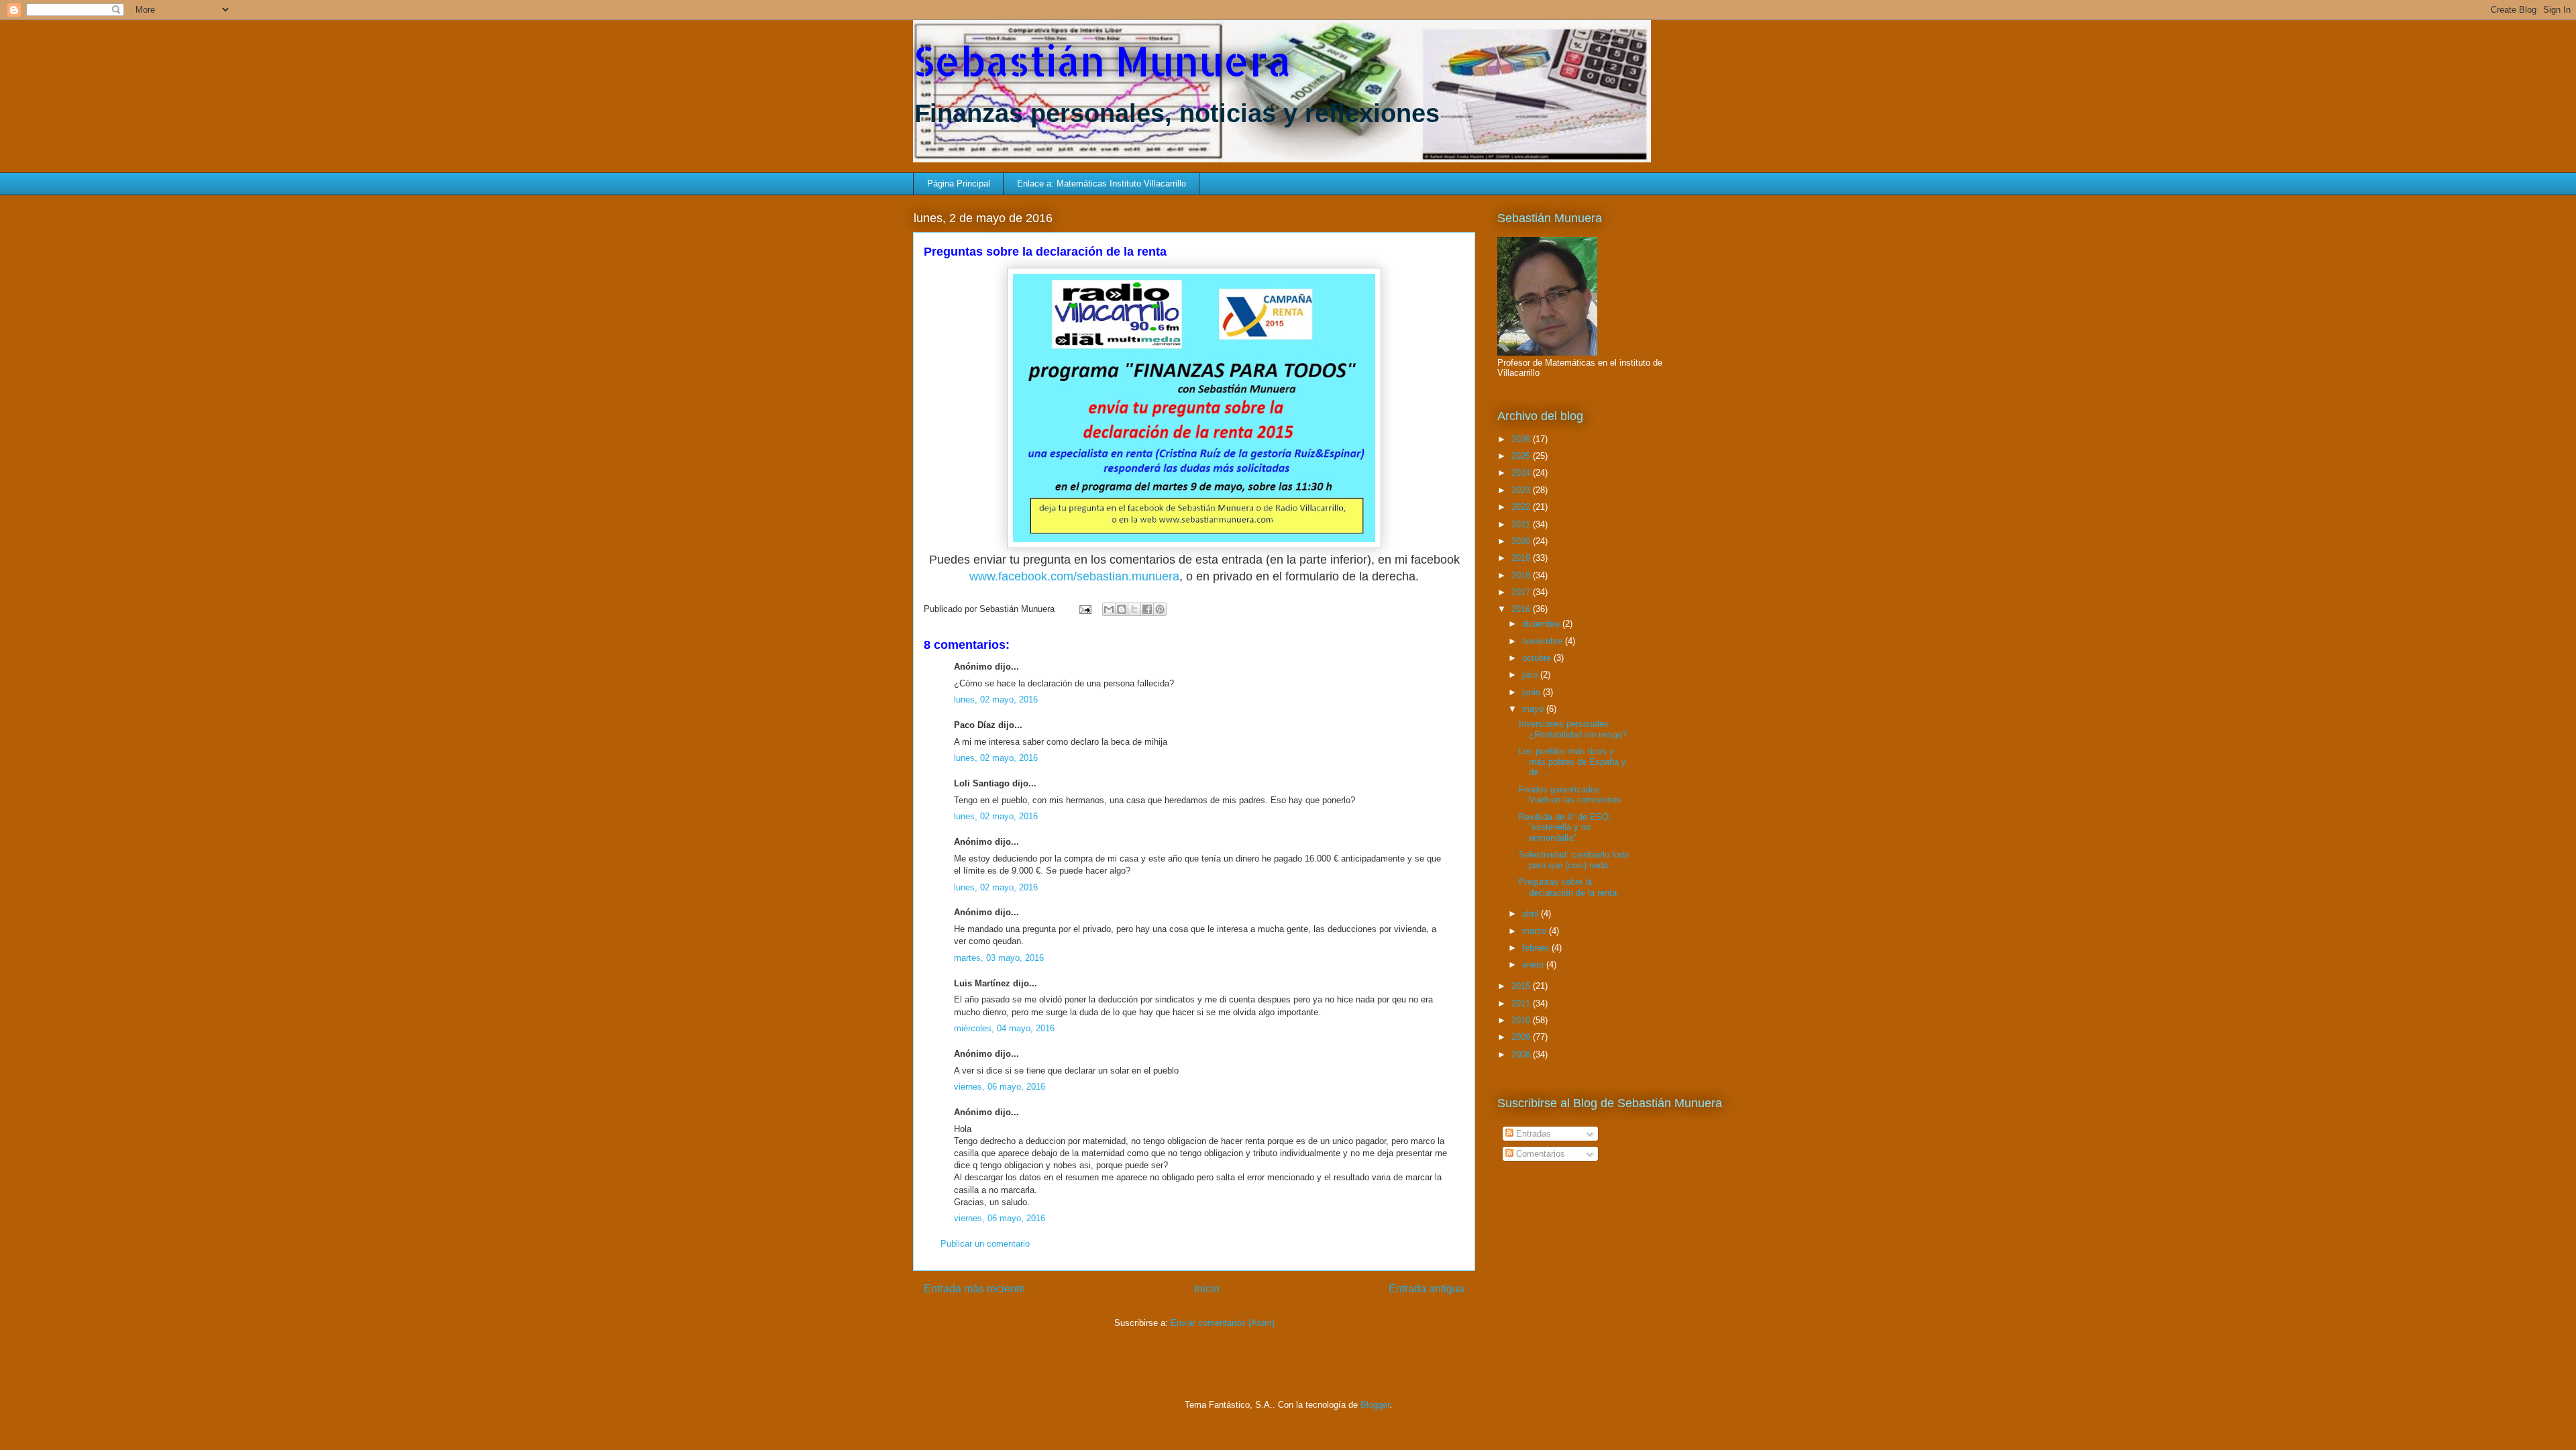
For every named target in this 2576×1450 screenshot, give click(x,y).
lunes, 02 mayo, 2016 (996, 700)
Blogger (1375, 1405)
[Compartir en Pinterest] (1160, 609)
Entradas (1532, 1134)
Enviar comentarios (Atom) (1223, 1323)
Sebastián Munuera (1102, 61)
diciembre (1542, 624)
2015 (1522, 986)
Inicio (1207, 1289)
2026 (1522, 439)
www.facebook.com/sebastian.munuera (1074, 576)
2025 (1522, 456)
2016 (1522, 609)
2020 (1522, 541)
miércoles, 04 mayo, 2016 (1004, 1028)
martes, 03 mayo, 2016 (999, 958)
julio (1531, 675)
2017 (1522, 592)
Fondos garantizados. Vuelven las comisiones (1570, 795)
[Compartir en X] (1134, 609)
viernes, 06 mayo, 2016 (1000, 1087)
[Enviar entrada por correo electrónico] (1084, 609)
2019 (1522, 558)
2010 (1522, 1020)
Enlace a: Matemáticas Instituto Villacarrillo (1102, 184)
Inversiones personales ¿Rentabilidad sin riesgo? (1573, 729)
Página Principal (959, 184)
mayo (1534, 709)
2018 (1522, 575)
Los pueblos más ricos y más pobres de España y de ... (1572, 762)
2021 (1522, 524)
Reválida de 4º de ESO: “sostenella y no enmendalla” (1565, 827)
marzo (1536, 931)
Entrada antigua (1427, 1289)
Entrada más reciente (974, 1289)
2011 (1522, 1003)
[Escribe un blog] (1122, 609)
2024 (1522, 473)
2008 (1522, 1054)
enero (1534, 965)
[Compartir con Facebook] (1147, 609)
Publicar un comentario (985, 1244)
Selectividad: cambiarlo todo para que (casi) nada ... (1574, 860)
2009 (1522, 1037)
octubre (1538, 658)
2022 (1522, 507)
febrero (1537, 948)
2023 (1522, 490)
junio (1533, 692)
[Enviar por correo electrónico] (1109, 609)
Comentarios (1539, 1154)
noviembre (1544, 641)
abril (1532, 914)
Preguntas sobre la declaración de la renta (1568, 887)
